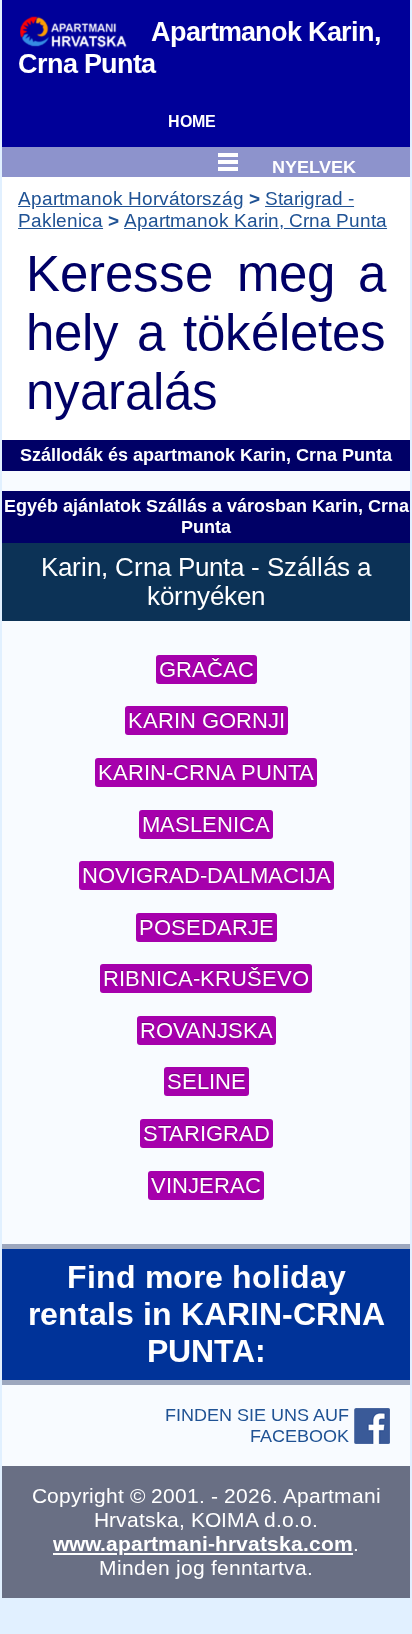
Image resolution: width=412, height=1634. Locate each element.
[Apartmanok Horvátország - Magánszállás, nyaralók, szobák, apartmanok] (84, 30)
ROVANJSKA (206, 1030)
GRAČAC (206, 669)
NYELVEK (314, 164)
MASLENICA (206, 824)
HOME (192, 121)
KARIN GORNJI (206, 720)
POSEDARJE (206, 927)
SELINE (206, 1081)
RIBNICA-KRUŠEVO (206, 978)
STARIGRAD (206, 1133)
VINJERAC (206, 1185)
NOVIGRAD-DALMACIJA (206, 875)
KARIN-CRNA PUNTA (206, 772)
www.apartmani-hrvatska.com (203, 1543)
